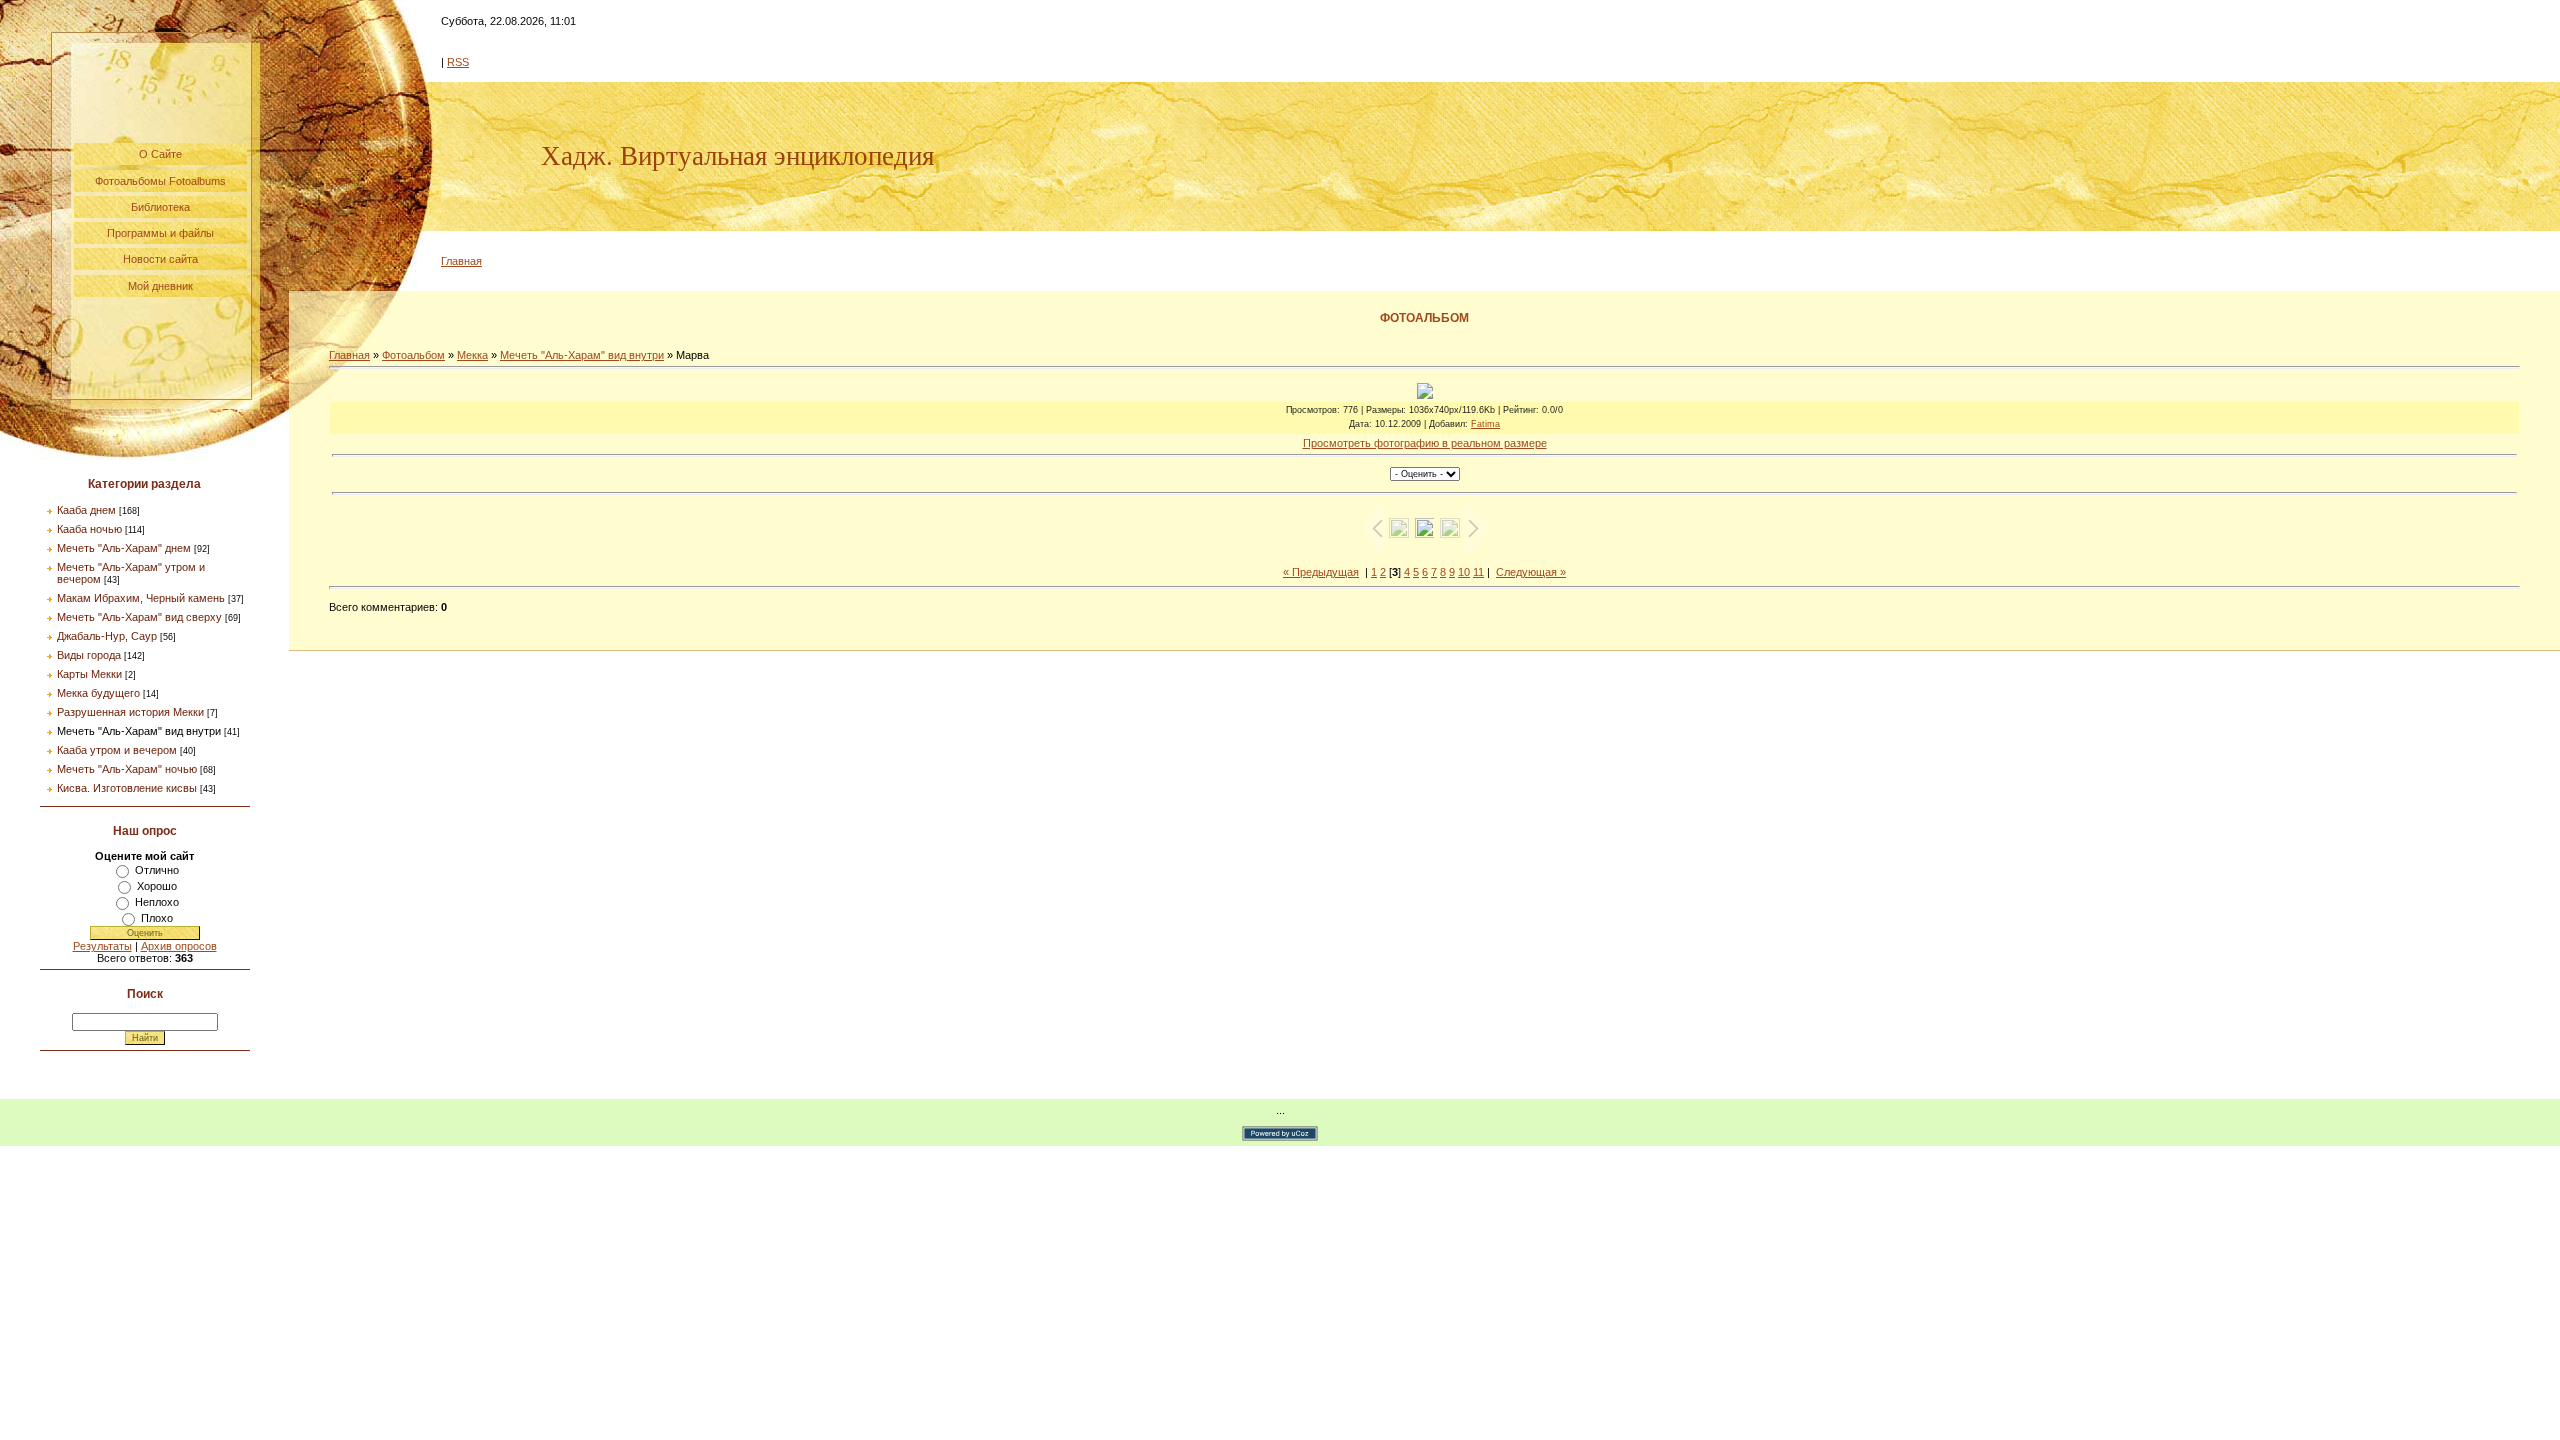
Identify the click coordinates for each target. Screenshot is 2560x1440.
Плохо (157, 918)
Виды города (89, 655)
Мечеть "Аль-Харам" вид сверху (139, 617)
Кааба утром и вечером (117, 750)
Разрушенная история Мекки (130, 712)
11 (1478, 572)
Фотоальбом (413, 355)
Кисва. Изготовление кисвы (127, 788)
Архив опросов (179, 946)
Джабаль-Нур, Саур (107, 636)
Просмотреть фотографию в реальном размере (1425, 443)
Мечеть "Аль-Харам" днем (124, 548)
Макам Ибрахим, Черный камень (141, 598)
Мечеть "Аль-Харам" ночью (127, 769)
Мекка (472, 355)
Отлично (157, 870)
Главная (461, 261)
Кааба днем (86, 510)
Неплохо (157, 902)
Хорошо (157, 886)
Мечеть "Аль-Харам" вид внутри (139, 731)
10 (1464, 572)
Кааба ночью (89, 529)
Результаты (102, 946)
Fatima (1485, 424)
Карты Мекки (89, 674)
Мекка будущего (98, 693)
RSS (458, 62)
